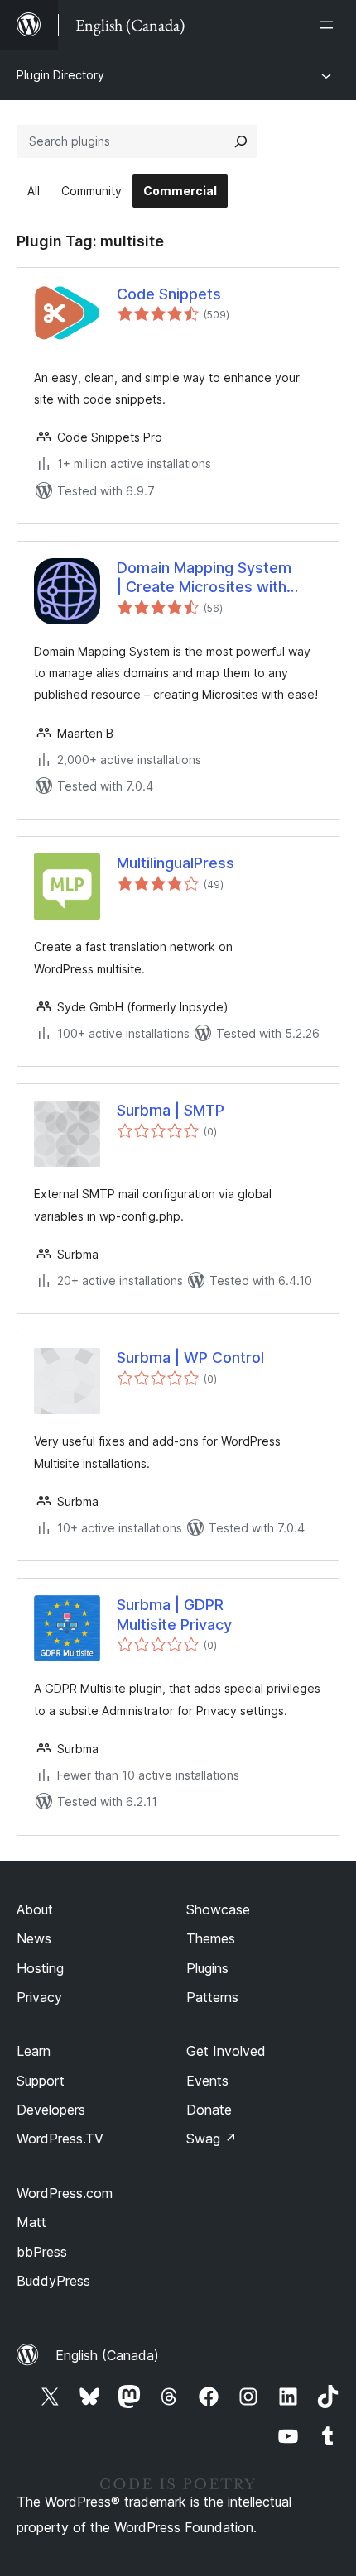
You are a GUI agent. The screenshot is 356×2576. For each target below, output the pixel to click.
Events (207, 2081)
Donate (209, 2110)
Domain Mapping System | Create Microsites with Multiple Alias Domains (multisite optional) (204, 578)
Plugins (207, 1968)
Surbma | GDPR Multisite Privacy (174, 1614)
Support (41, 2081)
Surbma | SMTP (171, 1110)
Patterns (212, 1997)
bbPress (42, 2252)
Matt (31, 2222)
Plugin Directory (60, 75)
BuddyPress (53, 2281)
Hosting (40, 1968)
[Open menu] (330, 25)
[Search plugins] (241, 141)
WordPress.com (65, 2193)
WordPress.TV (60, 2139)
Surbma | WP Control (190, 1357)
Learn (34, 2051)
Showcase (218, 1909)
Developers (51, 2110)
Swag (212, 2139)
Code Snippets (169, 294)
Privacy (39, 1997)
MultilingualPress (176, 863)
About (35, 1909)
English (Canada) (107, 2355)
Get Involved (226, 2051)
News (34, 1938)
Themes (211, 1938)
